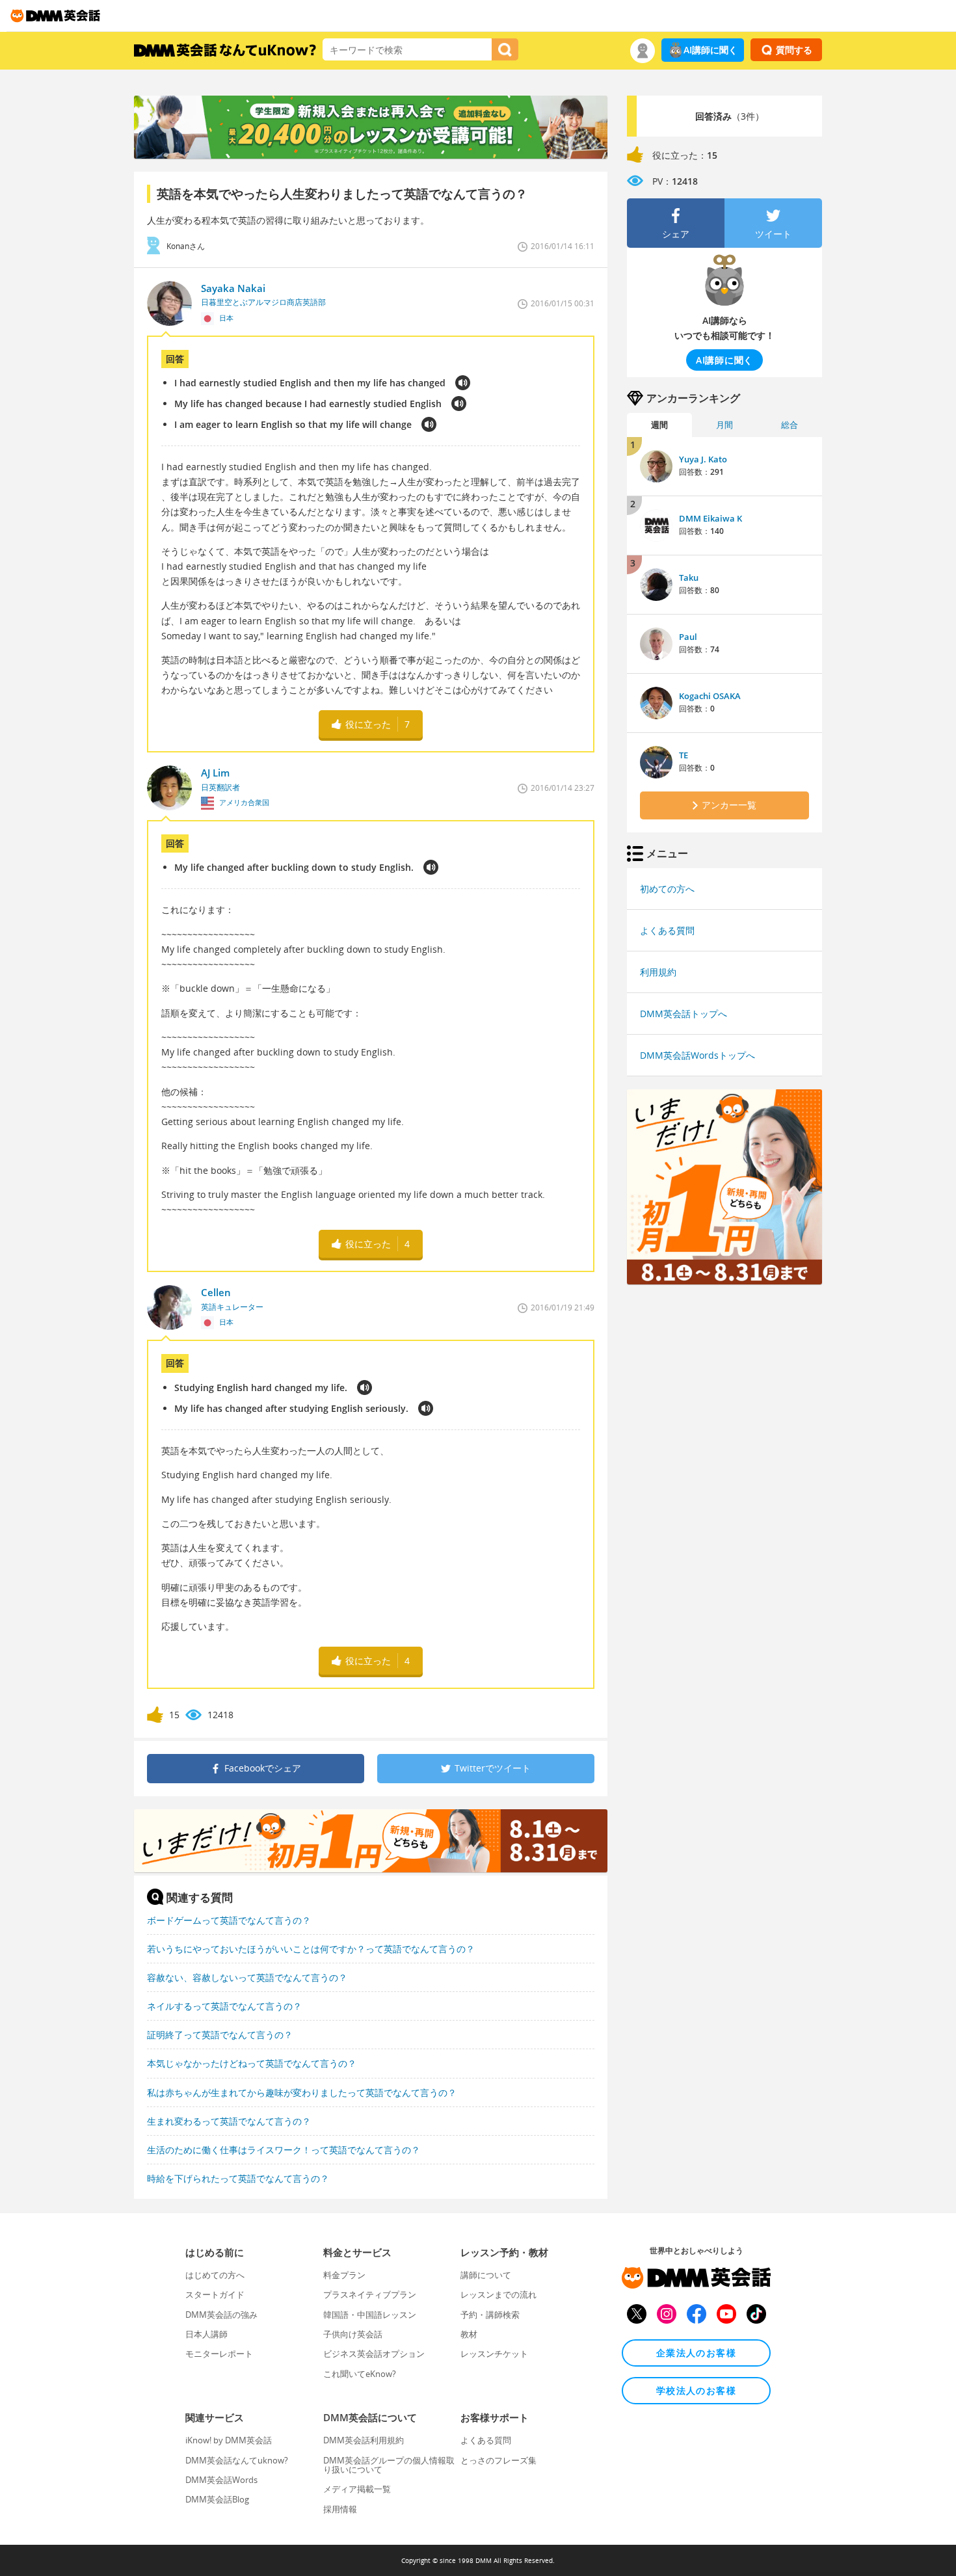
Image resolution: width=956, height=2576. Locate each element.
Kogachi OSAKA (710, 696)
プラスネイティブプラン (370, 2294)
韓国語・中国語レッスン (370, 2315)
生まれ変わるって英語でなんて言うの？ (229, 2121)
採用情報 (340, 2509)
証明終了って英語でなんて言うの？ (220, 2035)
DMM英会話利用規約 (364, 2440)
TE (684, 755)
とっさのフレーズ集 (498, 2460)
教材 (469, 2334)
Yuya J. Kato (703, 459)
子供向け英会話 (353, 2334)
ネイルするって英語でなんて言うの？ (224, 2006)
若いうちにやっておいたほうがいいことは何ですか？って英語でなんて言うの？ (311, 1949)
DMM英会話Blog (217, 2499)
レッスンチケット (494, 2354)
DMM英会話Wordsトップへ (697, 1055)
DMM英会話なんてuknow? (237, 2460)
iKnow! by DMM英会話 (229, 2440)
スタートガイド (215, 2294)
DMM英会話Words (221, 2480)
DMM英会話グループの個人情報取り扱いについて (389, 2465)
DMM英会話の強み (221, 2315)
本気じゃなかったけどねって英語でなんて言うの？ (252, 2063)
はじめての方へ (215, 2275)
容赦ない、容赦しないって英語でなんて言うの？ (247, 1977)
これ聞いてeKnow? (360, 2374)
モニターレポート (219, 2354)
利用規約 (658, 972)
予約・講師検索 (490, 2315)
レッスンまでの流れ (498, 2294)
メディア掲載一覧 (357, 2489)
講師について (486, 2275)
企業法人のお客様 (696, 2353)
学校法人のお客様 (696, 2390)
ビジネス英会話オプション (374, 2354)
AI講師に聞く (710, 50)
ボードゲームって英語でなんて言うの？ (229, 1920)
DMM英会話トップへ (684, 1014)
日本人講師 (206, 2334)
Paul (688, 637)
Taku (689, 578)
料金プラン (344, 2275)
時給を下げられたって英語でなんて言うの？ (238, 2178)
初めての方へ (667, 889)
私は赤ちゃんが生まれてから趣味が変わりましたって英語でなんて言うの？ (302, 2092)
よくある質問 (667, 930)
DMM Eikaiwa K (710, 518)
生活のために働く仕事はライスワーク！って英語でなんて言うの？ (284, 2150)
